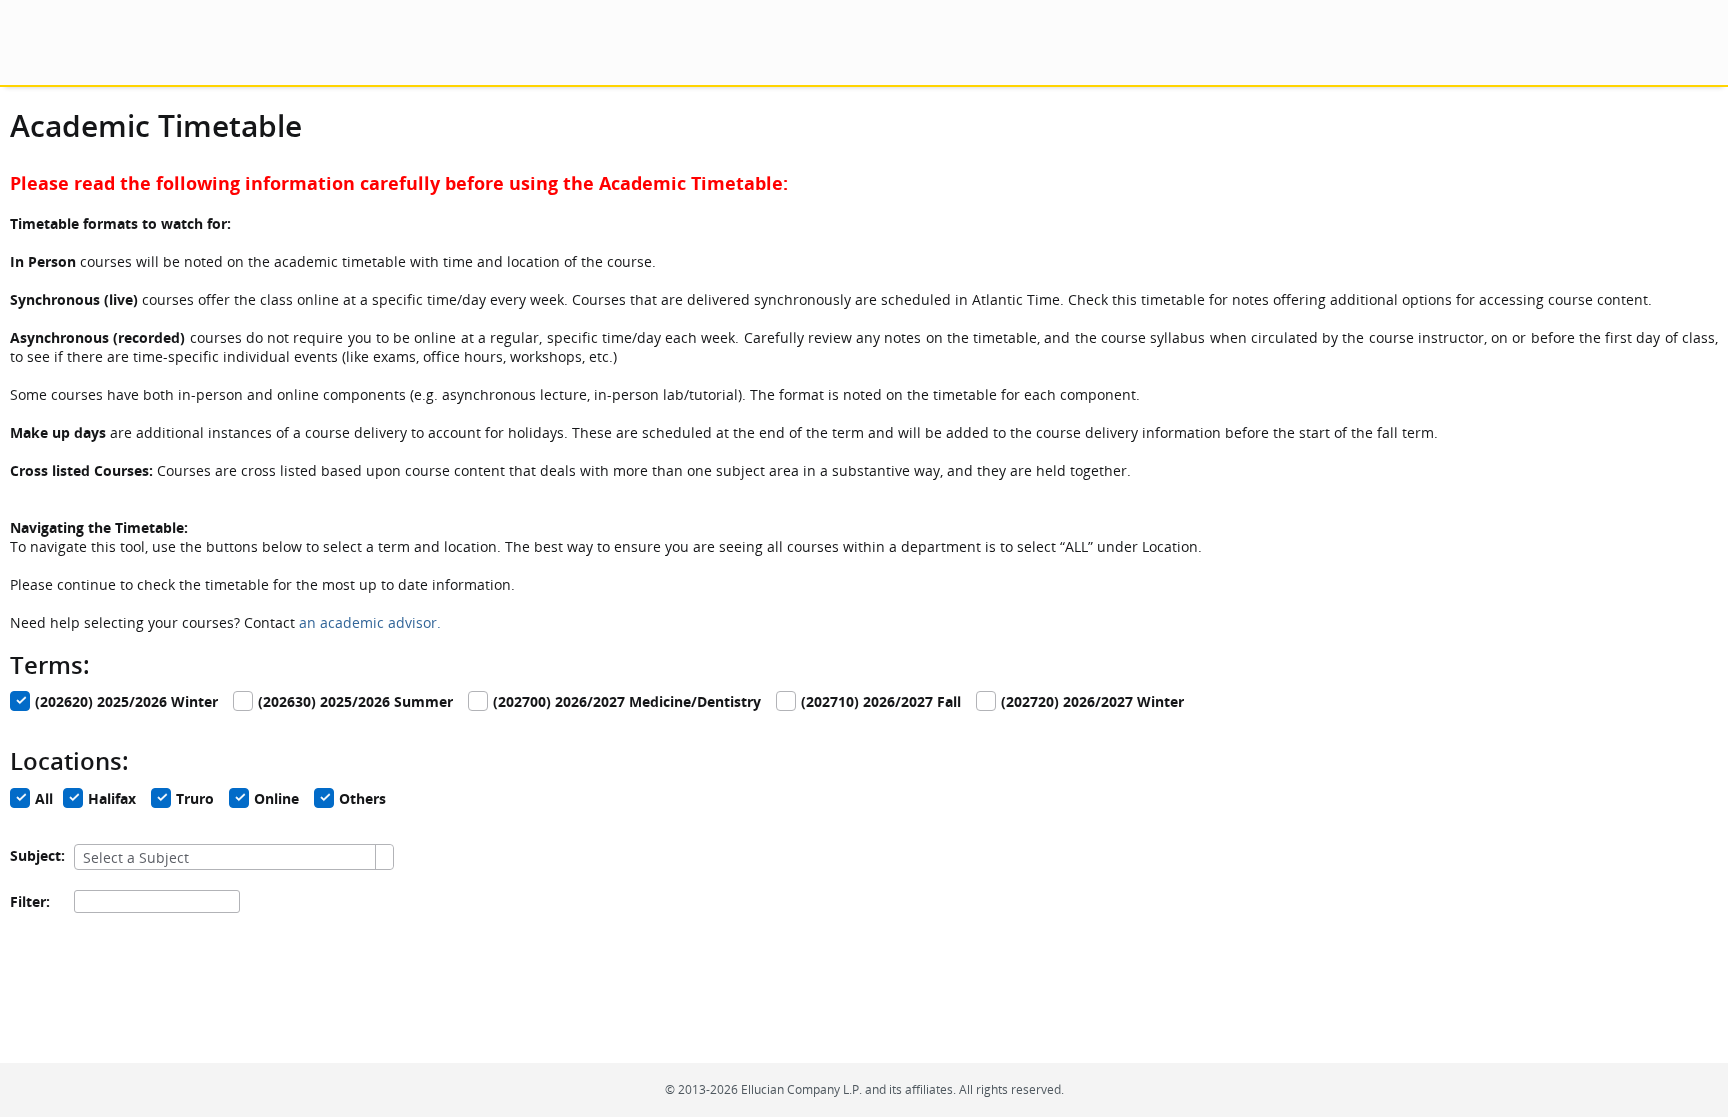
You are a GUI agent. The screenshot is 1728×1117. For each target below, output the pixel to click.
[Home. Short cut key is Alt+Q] (182, 42)
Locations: (69, 761)
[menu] (28, 42)
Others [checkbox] (362, 799)
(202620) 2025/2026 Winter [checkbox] (126, 702)
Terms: (50, 665)
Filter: (30, 901)
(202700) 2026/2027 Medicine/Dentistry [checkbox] (627, 702)
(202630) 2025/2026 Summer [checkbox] (355, 702)
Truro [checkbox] (195, 799)
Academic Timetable (156, 125)
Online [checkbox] (276, 799)
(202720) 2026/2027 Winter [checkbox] (1092, 702)
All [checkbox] (44, 799)
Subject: (37, 855)
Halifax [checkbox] (112, 799)
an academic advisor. (370, 622)
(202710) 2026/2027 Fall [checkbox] (881, 702)
